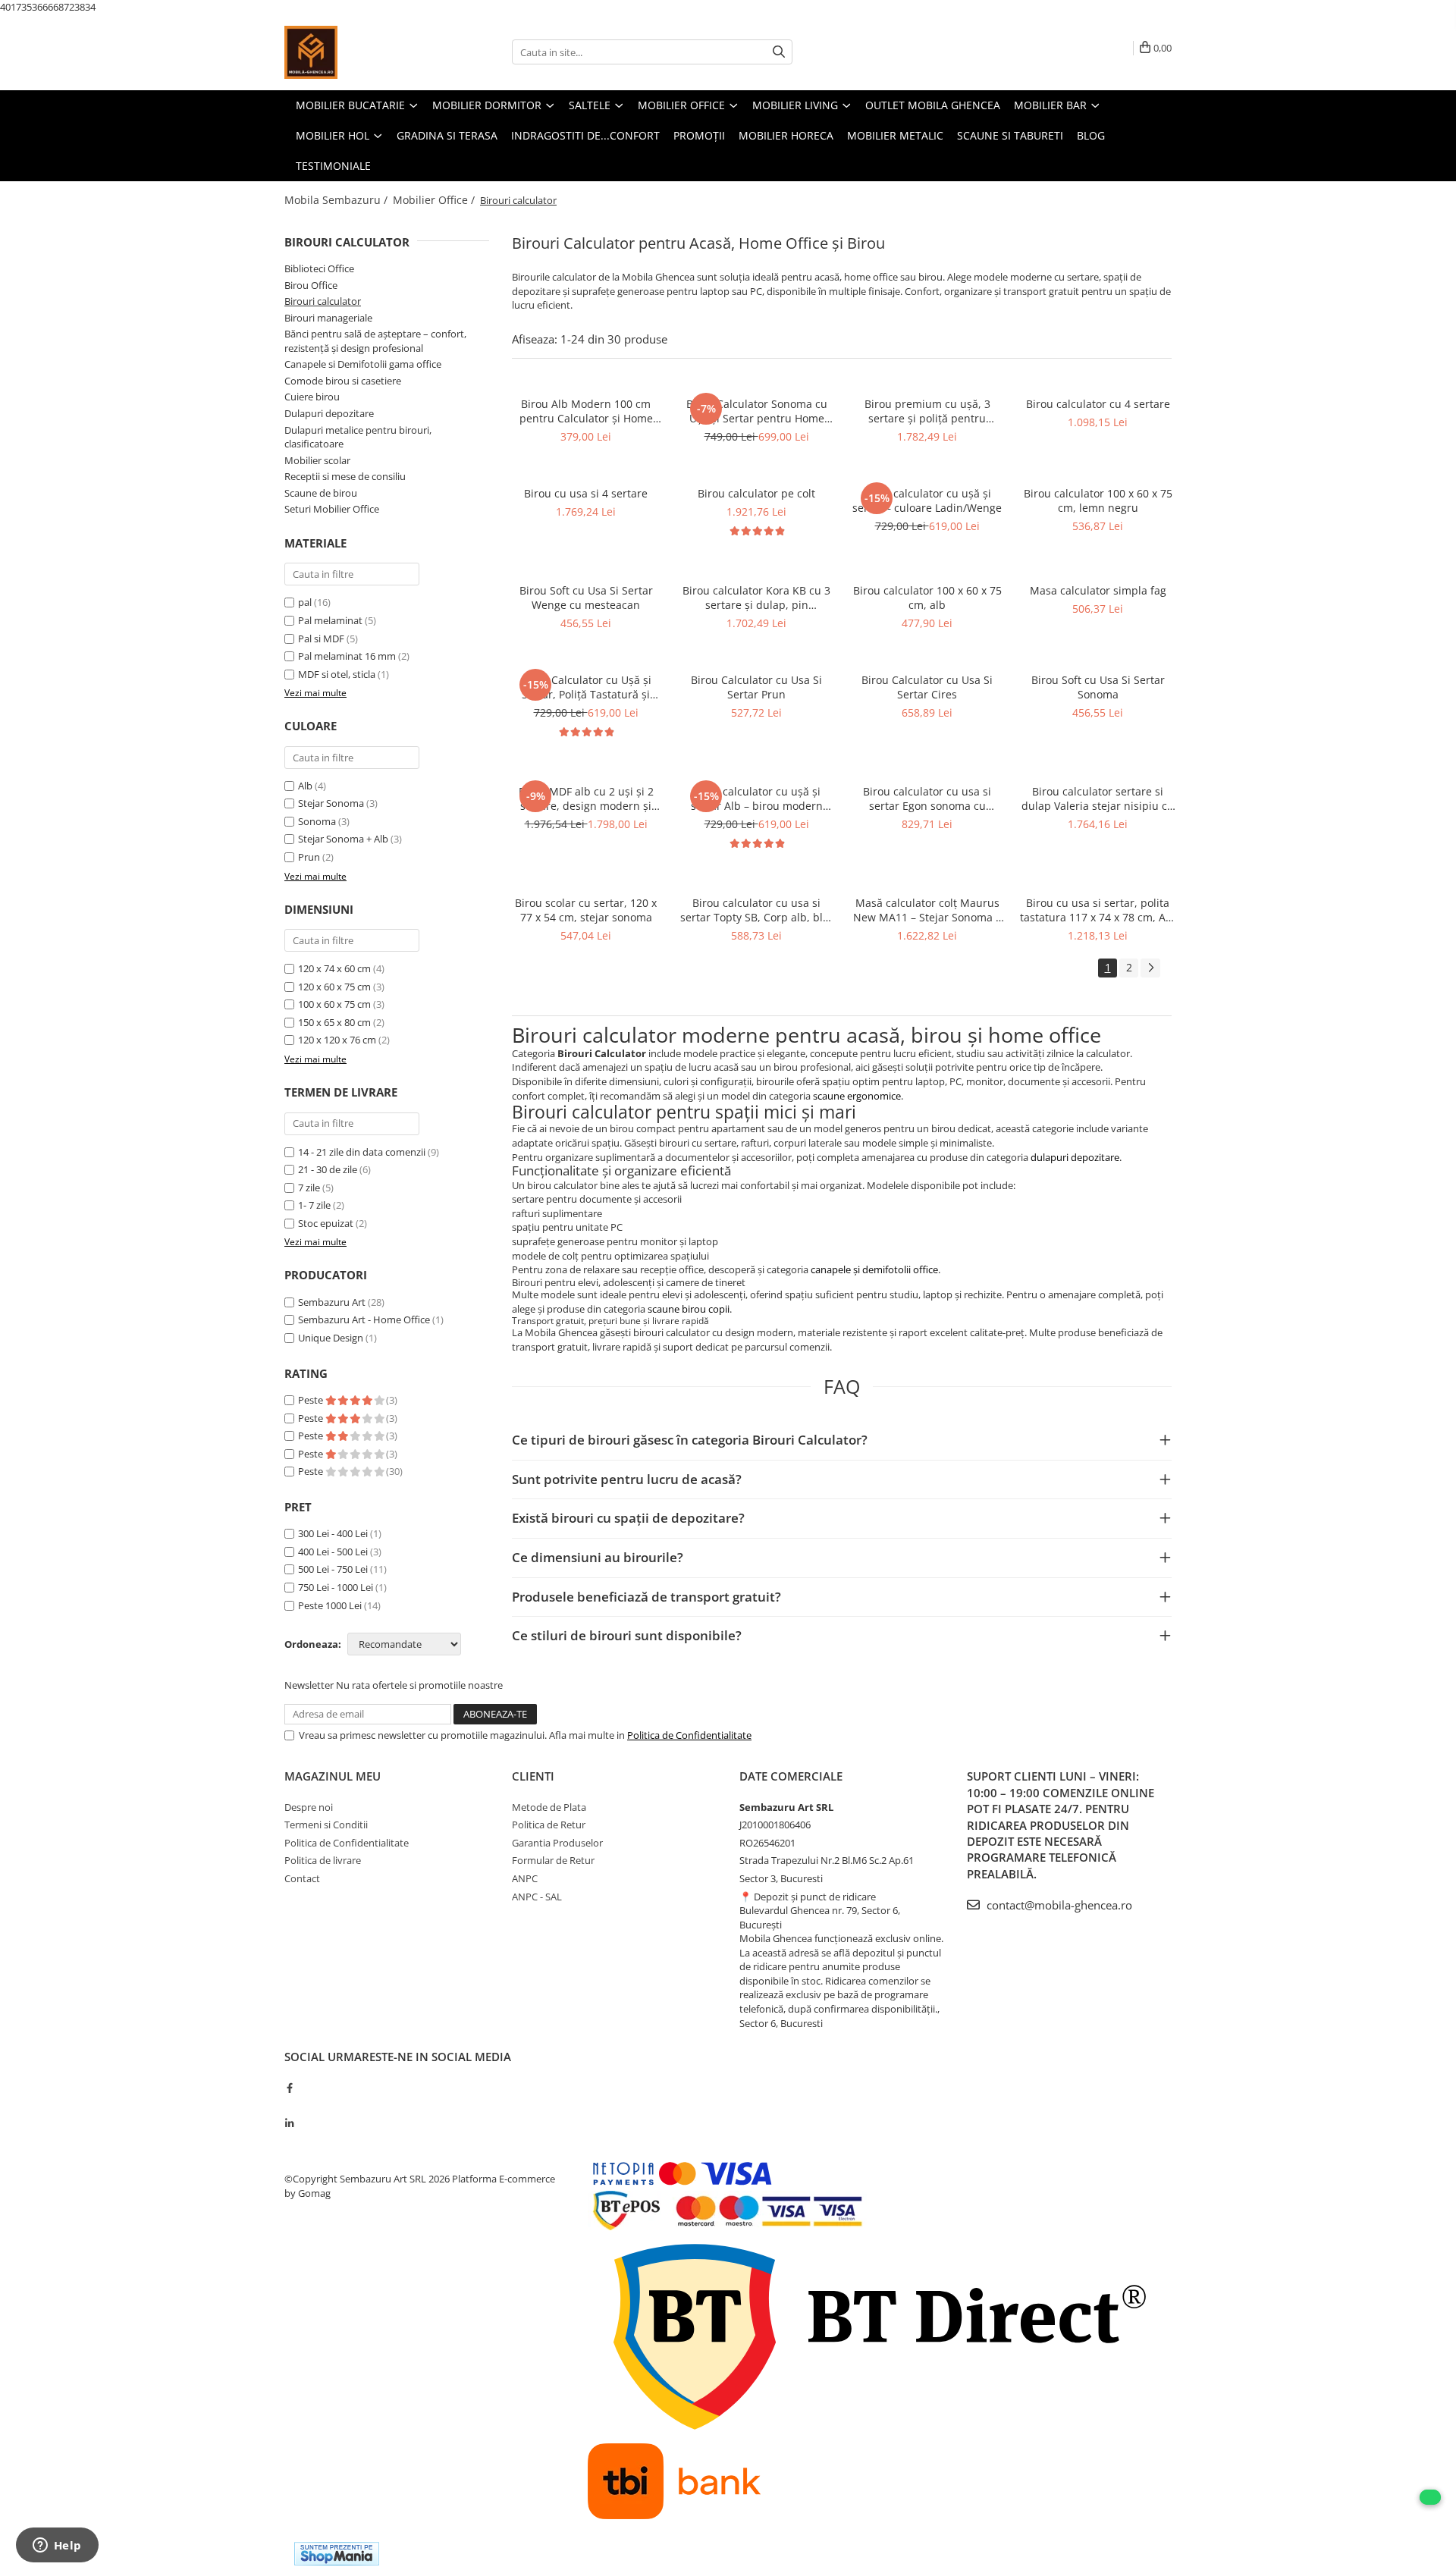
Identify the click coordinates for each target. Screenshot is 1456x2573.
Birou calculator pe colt (756, 493)
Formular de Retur (553, 1860)
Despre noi (309, 1807)
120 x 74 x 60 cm (334, 968)
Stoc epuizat (326, 1223)
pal (305, 602)
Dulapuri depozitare (329, 413)
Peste (312, 1400)
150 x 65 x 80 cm (334, 1022)
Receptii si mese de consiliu (345, 476)
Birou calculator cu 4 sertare (1098, 404)
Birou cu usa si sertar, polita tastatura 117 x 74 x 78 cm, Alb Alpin (1098, 910)
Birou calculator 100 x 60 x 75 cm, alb (927, 598)
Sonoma (317, 821)
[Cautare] (779, 52)
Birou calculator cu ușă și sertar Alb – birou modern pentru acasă (757, 799)
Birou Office (311, 285)
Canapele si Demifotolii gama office (363, 364)
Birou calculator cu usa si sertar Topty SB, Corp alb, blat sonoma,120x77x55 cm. (756, 910)
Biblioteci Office (319, 268)
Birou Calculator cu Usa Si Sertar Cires (927, 687)
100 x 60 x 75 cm (334, 1004)
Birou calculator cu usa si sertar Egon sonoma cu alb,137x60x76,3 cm (927, 799)
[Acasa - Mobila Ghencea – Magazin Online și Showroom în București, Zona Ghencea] (360, 52)
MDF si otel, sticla (337, 674)
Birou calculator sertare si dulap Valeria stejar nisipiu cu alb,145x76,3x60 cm (1098, 799)
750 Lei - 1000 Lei (336, 1587)
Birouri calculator (323, 301)
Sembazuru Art (332, 1302)
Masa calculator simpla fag (1098, 590)
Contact (302, 1878)
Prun (309, 857)
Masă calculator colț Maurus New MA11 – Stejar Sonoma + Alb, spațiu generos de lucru (927, 910)
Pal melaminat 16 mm (347, 656)
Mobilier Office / (435, 200)
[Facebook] (289, 2088)
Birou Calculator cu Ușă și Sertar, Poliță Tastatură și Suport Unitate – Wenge (586, 687)
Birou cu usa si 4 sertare (586, 493)
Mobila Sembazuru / (337, 200)
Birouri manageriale (328, 318)
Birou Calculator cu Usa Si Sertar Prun (756, 687)
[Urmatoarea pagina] (1150, 968)
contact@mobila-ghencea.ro (1058, 1905)
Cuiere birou (312, 397)
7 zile (309, 1188)
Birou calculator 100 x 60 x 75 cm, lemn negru (1098, 500)
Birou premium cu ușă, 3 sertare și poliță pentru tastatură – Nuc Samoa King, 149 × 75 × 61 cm (927, 411)
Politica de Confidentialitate (689, 1735)
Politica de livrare (323, 1860)
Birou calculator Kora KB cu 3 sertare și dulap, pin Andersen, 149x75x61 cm (756, 598)
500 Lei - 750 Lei (333, 1569)
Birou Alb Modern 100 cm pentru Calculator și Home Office (586, 411)
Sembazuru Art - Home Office (364, 1319)
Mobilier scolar (317, 460)
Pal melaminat (330, 620)
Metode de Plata (549, 1807)
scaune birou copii (689, 1309)
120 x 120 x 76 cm (337, 1040)
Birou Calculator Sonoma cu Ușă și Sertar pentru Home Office (757, 411)
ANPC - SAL (537, 1897)
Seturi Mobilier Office (332, 509)
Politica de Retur (549, 1825)
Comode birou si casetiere (343, 381)
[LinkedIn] (289, 2123)
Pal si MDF (321, 639)
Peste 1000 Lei (330, 1605)
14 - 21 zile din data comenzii (362, 1152)
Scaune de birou (321, 493)
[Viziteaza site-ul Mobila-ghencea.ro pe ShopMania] (337, 2554)
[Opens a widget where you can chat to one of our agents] (57, 2546)
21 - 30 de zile (328, 1169)
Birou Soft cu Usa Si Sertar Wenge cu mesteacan (586, 598)
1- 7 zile (314, 1205)
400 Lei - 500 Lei (333, 1552)
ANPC (525, 1878)
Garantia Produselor (557, 1843)
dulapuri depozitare (1075, 1157)
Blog (1091, 135)
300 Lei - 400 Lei (333, 1533)
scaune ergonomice (857, 1096)
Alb (305, 786)
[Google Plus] (289, 2105)
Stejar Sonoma (331, 803)
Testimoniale (333, 166)
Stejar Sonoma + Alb (343, 839)
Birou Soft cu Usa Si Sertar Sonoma (1098, 687)
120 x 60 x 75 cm (334, 987)
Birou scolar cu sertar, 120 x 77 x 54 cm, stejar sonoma (586, 910)
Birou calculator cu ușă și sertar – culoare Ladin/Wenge (927, 500)
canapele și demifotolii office (874, 1269)
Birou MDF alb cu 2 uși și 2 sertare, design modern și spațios (586, 799)
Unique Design (331, 1338)
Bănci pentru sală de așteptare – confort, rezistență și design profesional (375, 341)
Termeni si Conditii (326, 1825)
